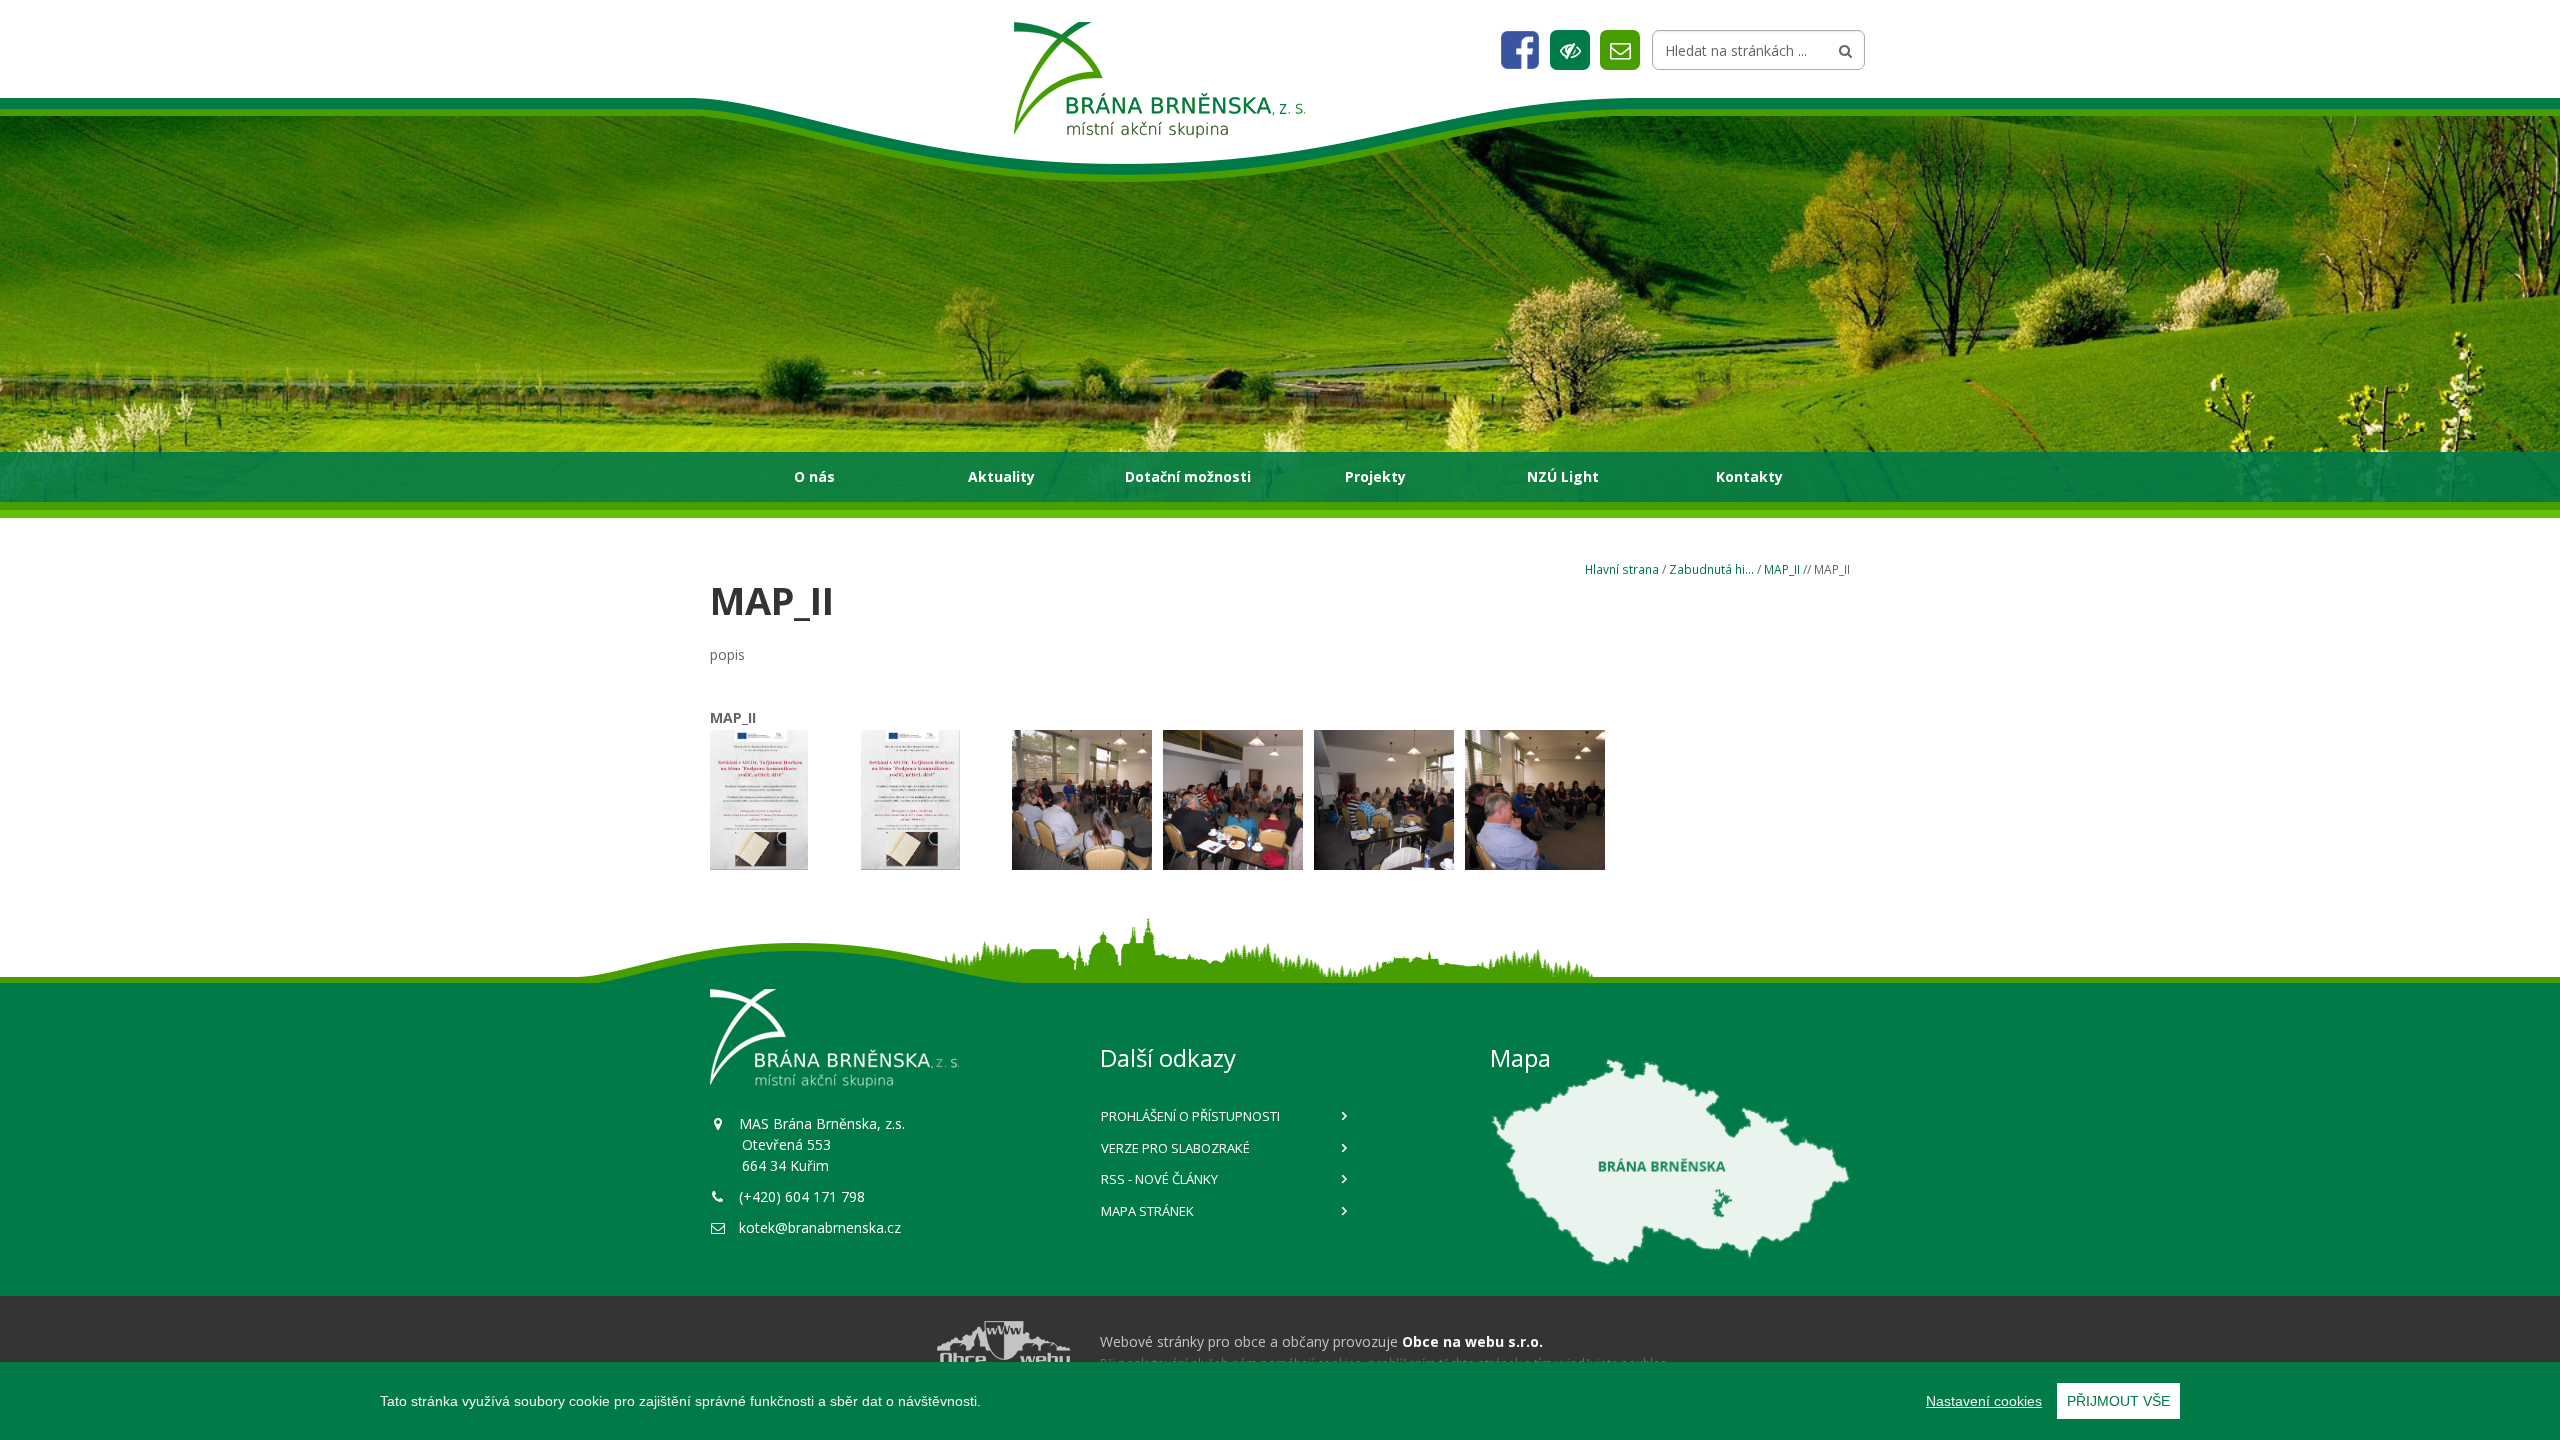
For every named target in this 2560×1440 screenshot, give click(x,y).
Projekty (1375, 476)
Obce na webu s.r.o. (1472, 1341)
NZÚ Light (1563, 476)
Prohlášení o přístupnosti (1190, 1116)
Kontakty (1749, 476)
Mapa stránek (1147, 1211)
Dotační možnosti (1188, 476)
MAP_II (1782, 569)
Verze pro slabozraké (1175, 1148)
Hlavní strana (1622, 569)
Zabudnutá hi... (1711, 569)
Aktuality (1001, 476)
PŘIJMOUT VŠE (2118, 1401)
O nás (814, 476)
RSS (1159, 1179)
